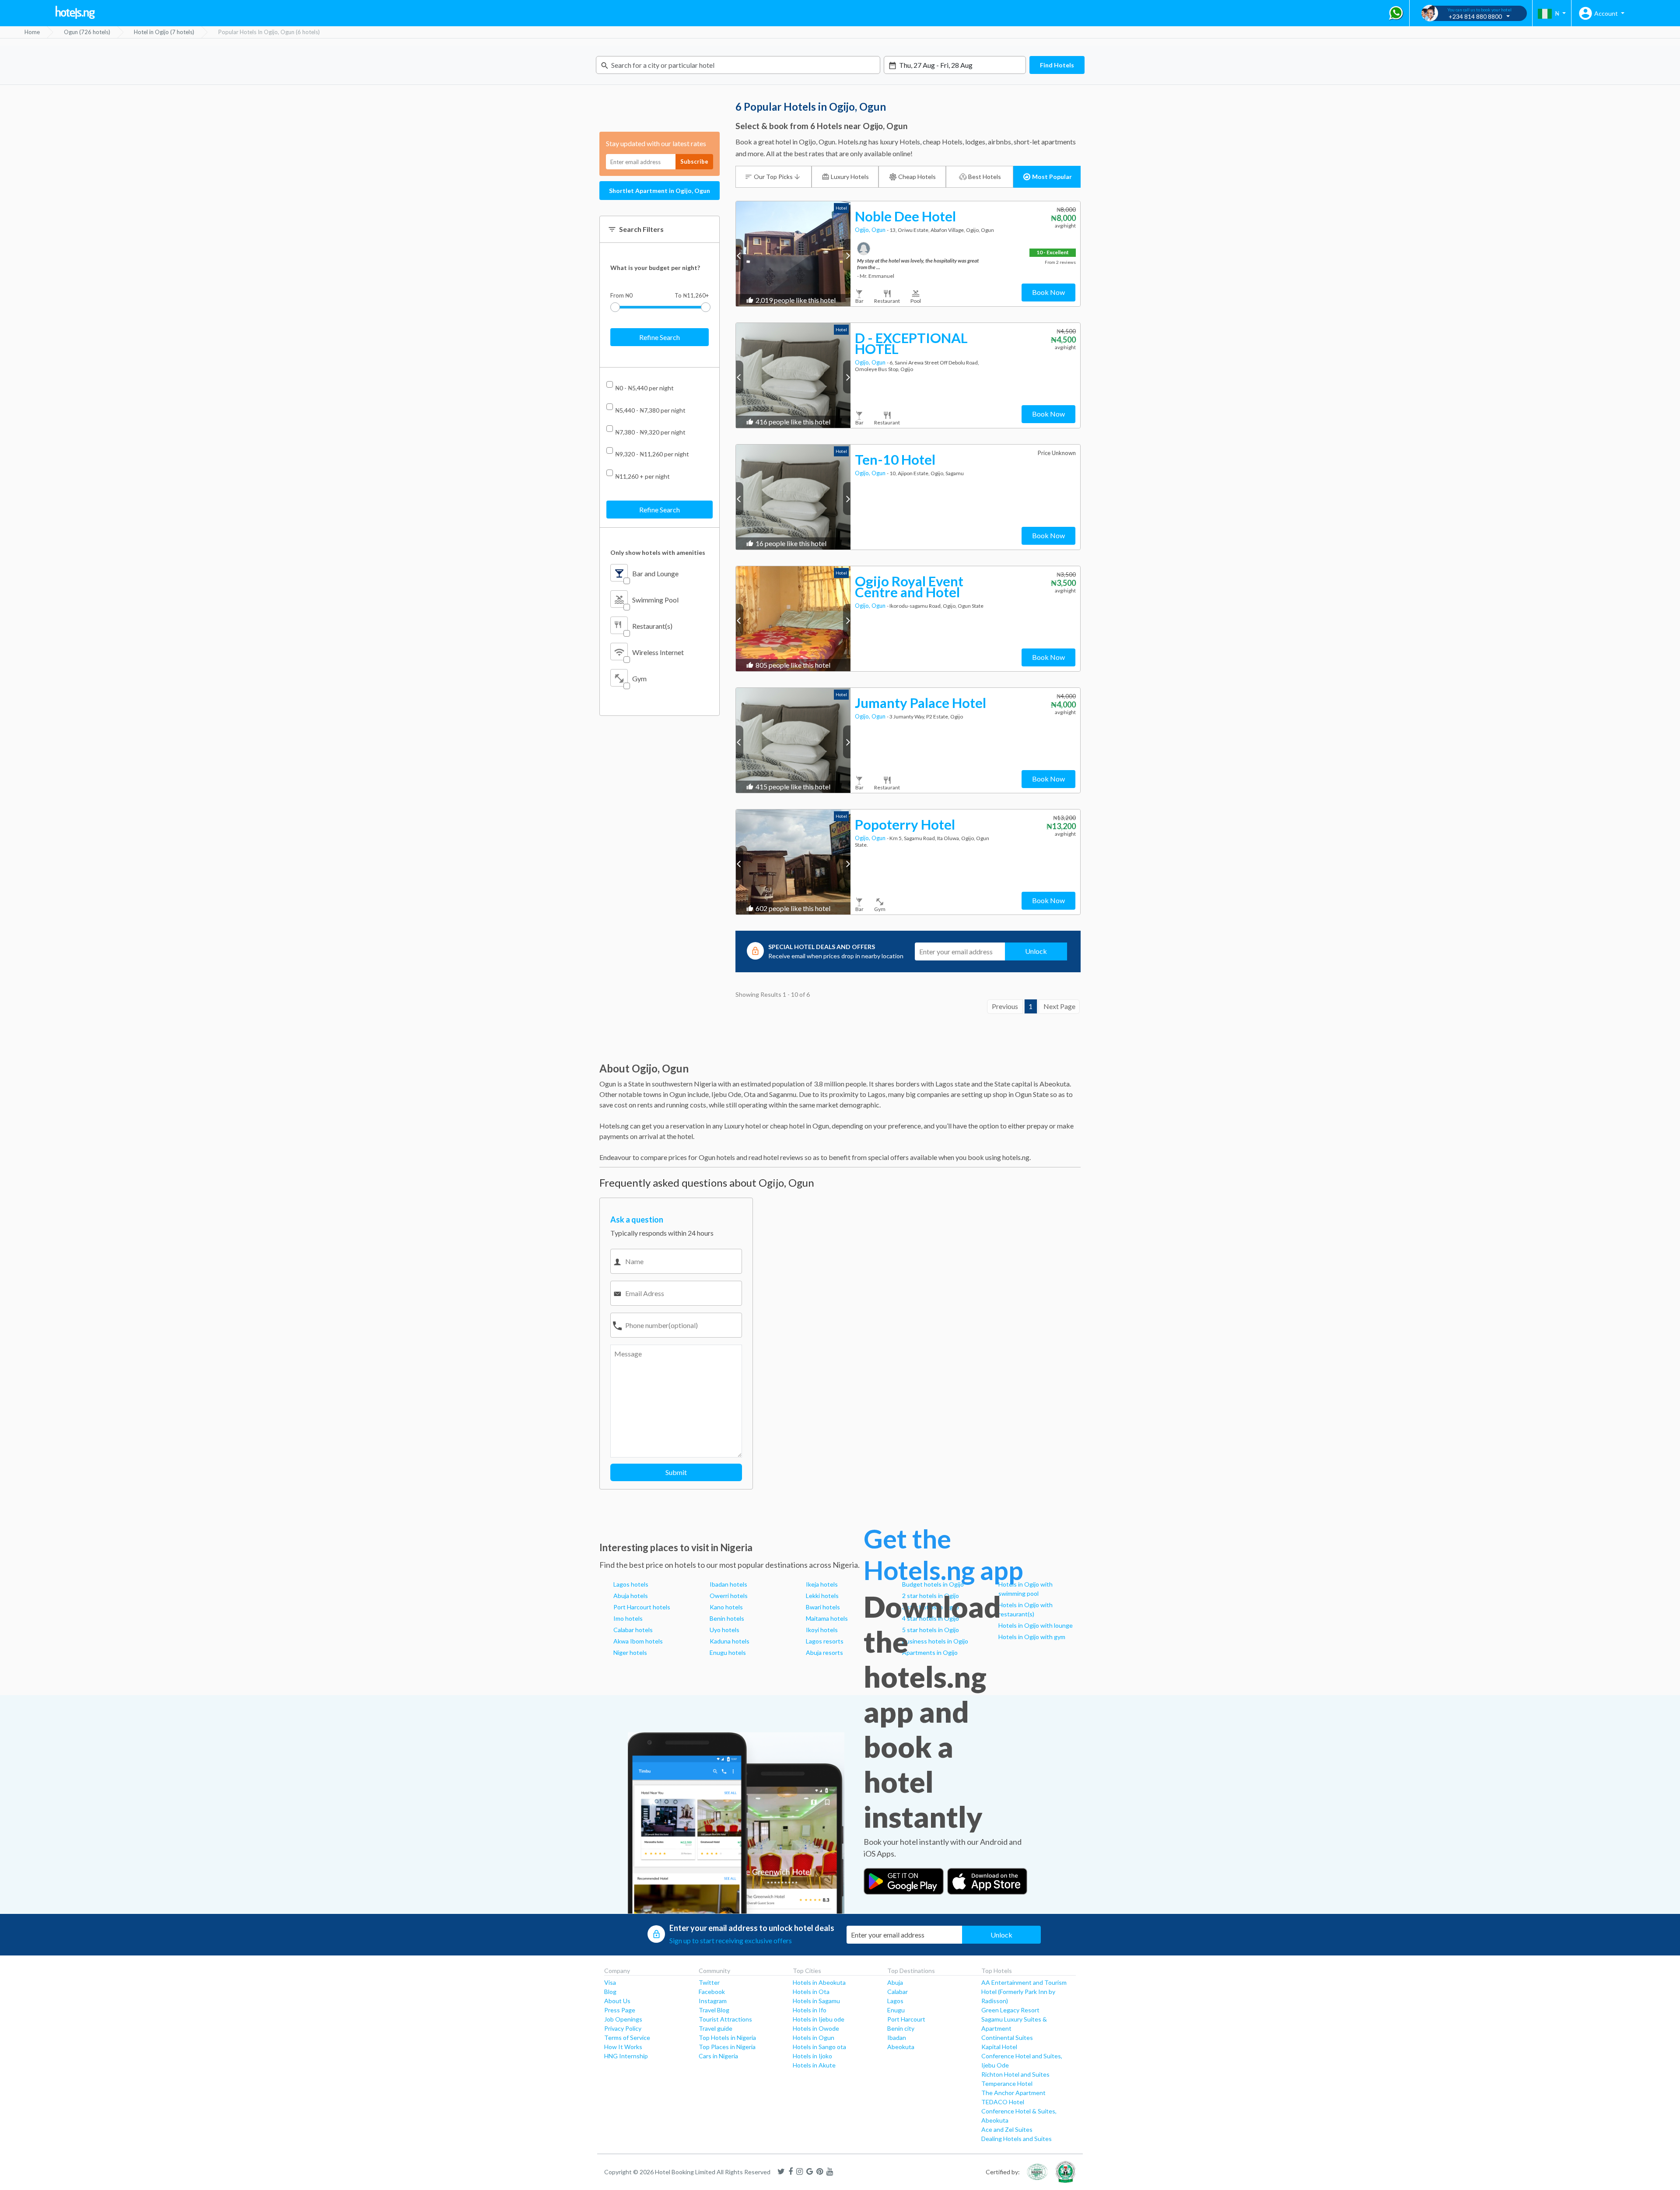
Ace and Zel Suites (1007, 2129)
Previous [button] (740, 255)
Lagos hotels (631, 1584)
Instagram (713, 2001)
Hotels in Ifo (810, 2010)
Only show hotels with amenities (658, 552)
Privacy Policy (623, 2028)
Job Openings (623, 2019)
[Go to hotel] (793, 254)
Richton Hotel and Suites (1015, 2074)
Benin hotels (727, 1618)
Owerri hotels (729, 1596)
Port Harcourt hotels (642, 1607)
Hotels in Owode (816, 2028)
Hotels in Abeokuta (819, 1982)
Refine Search (660, 337)
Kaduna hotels (730, 1641)
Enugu (896, 2010)
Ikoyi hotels (822, 1630)
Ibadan (897, 2038)
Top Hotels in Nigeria (727, 2038)
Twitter (709, 1982)
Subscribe (694, 161)
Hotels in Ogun (814, 2038)
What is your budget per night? (655, 268)
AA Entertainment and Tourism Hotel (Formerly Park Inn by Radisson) (1024, 1992)
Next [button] (847, 255)
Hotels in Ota (811, 1992)
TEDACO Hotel (1003, 2102)
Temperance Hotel (1007, 2083)
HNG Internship (626, 2056)
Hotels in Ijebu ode (819, 2019)
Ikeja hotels (822, 1584)
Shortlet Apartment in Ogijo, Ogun (660, 191)
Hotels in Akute (814, 2065)
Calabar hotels (633, 1630)
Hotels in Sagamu (816, 2001)
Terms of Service (627, 2038)
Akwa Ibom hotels (638, 1641)
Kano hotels (726, 1607)
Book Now (1048, 292)
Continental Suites (1007, 2038)
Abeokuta (901, 2047)
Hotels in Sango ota (819, 2047)
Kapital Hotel (999, 2047)
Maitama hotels (827, 1618)
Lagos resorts (825, 1641)
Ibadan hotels (728, 1584)
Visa (610, 1982)
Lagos (895, 2001)
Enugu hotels (728, 1652)
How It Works (623, 2047)
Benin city (901, 2028)
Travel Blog (714, 2010)
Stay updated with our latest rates (656, 143)
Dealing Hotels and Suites (1017, 2139)
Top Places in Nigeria (727, 2047)
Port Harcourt (906, 2019)
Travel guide (716, 2028)
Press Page (620, 2010)
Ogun (879, 230)
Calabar (898, 1992)
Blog (610, 1992)
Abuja (895, 1982)
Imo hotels (628, 1618)
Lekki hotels (822, 1596)
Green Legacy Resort (1010, 2010)
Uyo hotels (724, 1630)
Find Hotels (1057, 65)
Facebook (712, 1992)
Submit (676, 1472)
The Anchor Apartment (1013, 2093)
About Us (617, 2001)
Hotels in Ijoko (812, 2056)
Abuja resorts (824, 1652)
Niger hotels (630, 1652)
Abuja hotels (631, 1596)
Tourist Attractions (725, 2019)
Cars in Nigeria (718, 2056)
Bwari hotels (823, 1607)
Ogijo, (863, 230)
